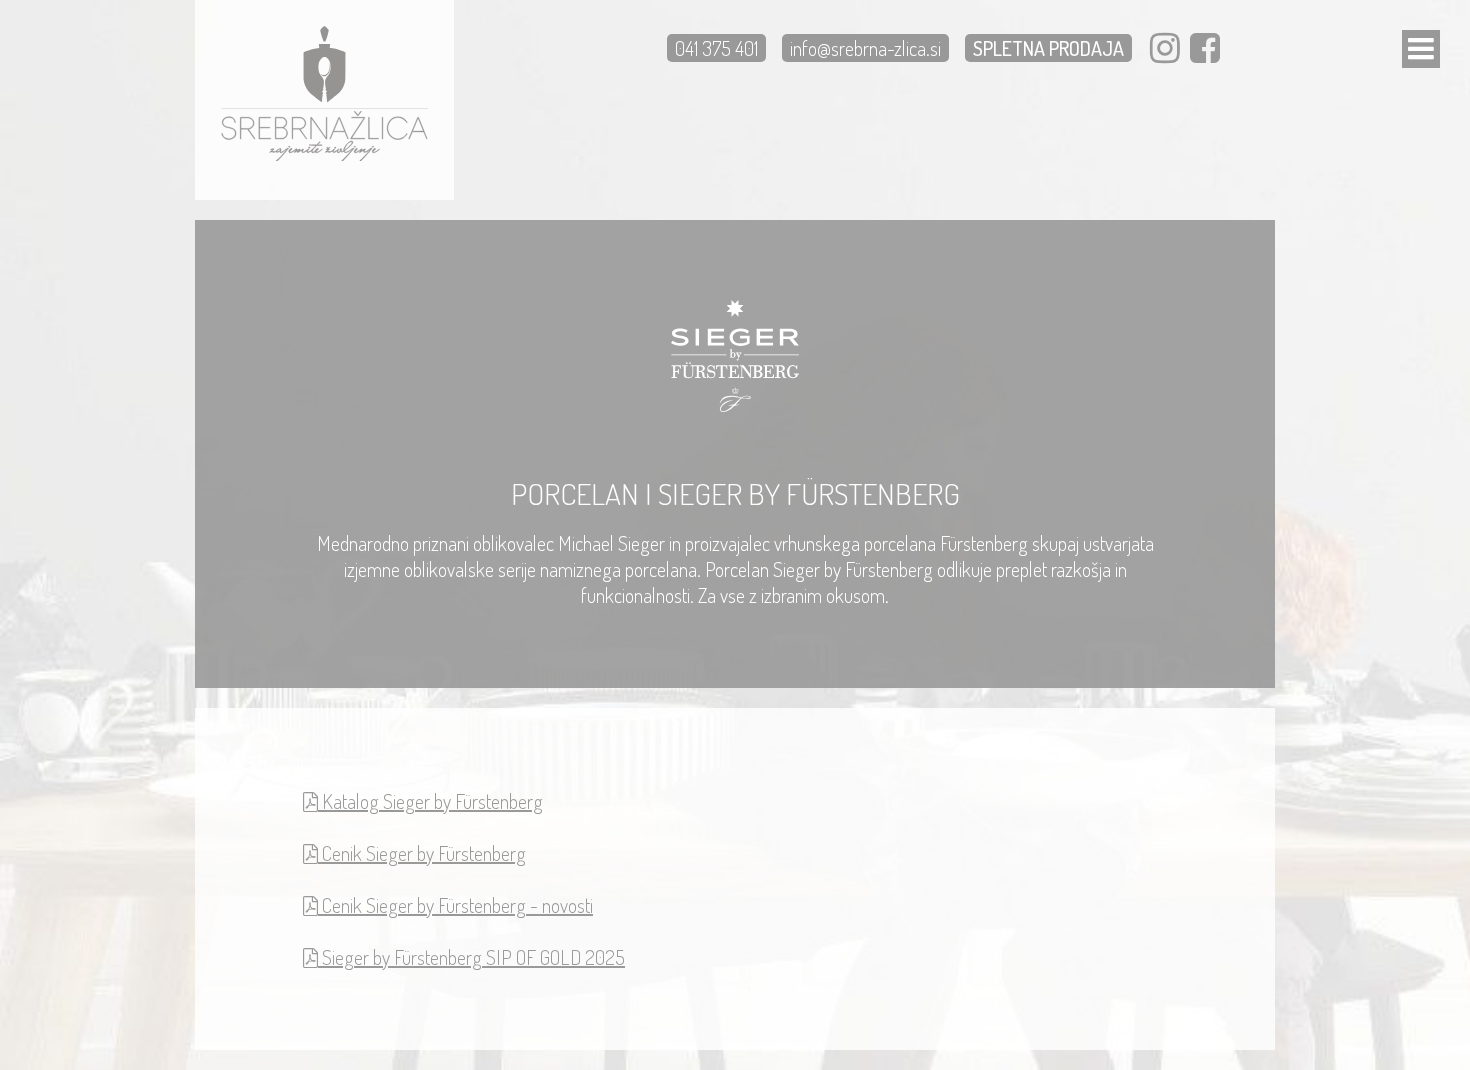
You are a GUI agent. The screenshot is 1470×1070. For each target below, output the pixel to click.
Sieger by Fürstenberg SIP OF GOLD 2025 (471, 957)
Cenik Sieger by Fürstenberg (422, 853)
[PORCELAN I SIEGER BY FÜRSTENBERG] (324, 156)
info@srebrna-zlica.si (865, 48)
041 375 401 (716, 48)
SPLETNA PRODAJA (1048, 48)
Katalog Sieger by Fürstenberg (430, 801)
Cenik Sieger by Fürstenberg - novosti (455, 905)
